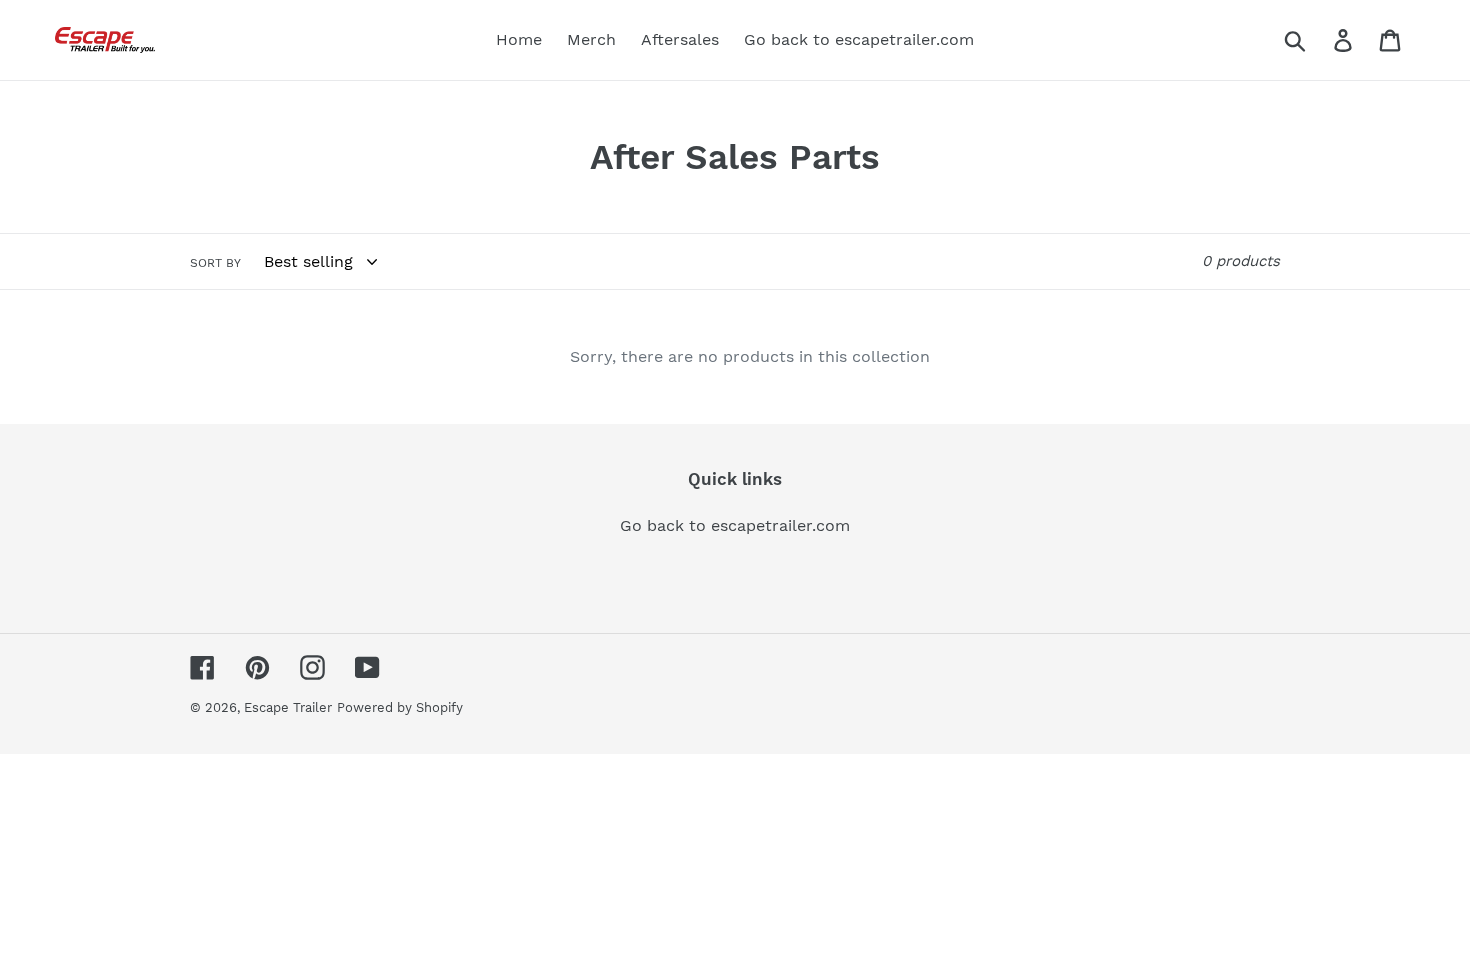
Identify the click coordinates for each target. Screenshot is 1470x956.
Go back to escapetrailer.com (735, 525)
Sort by (215, 263)
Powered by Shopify (400, 707)
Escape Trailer (288, 707)
